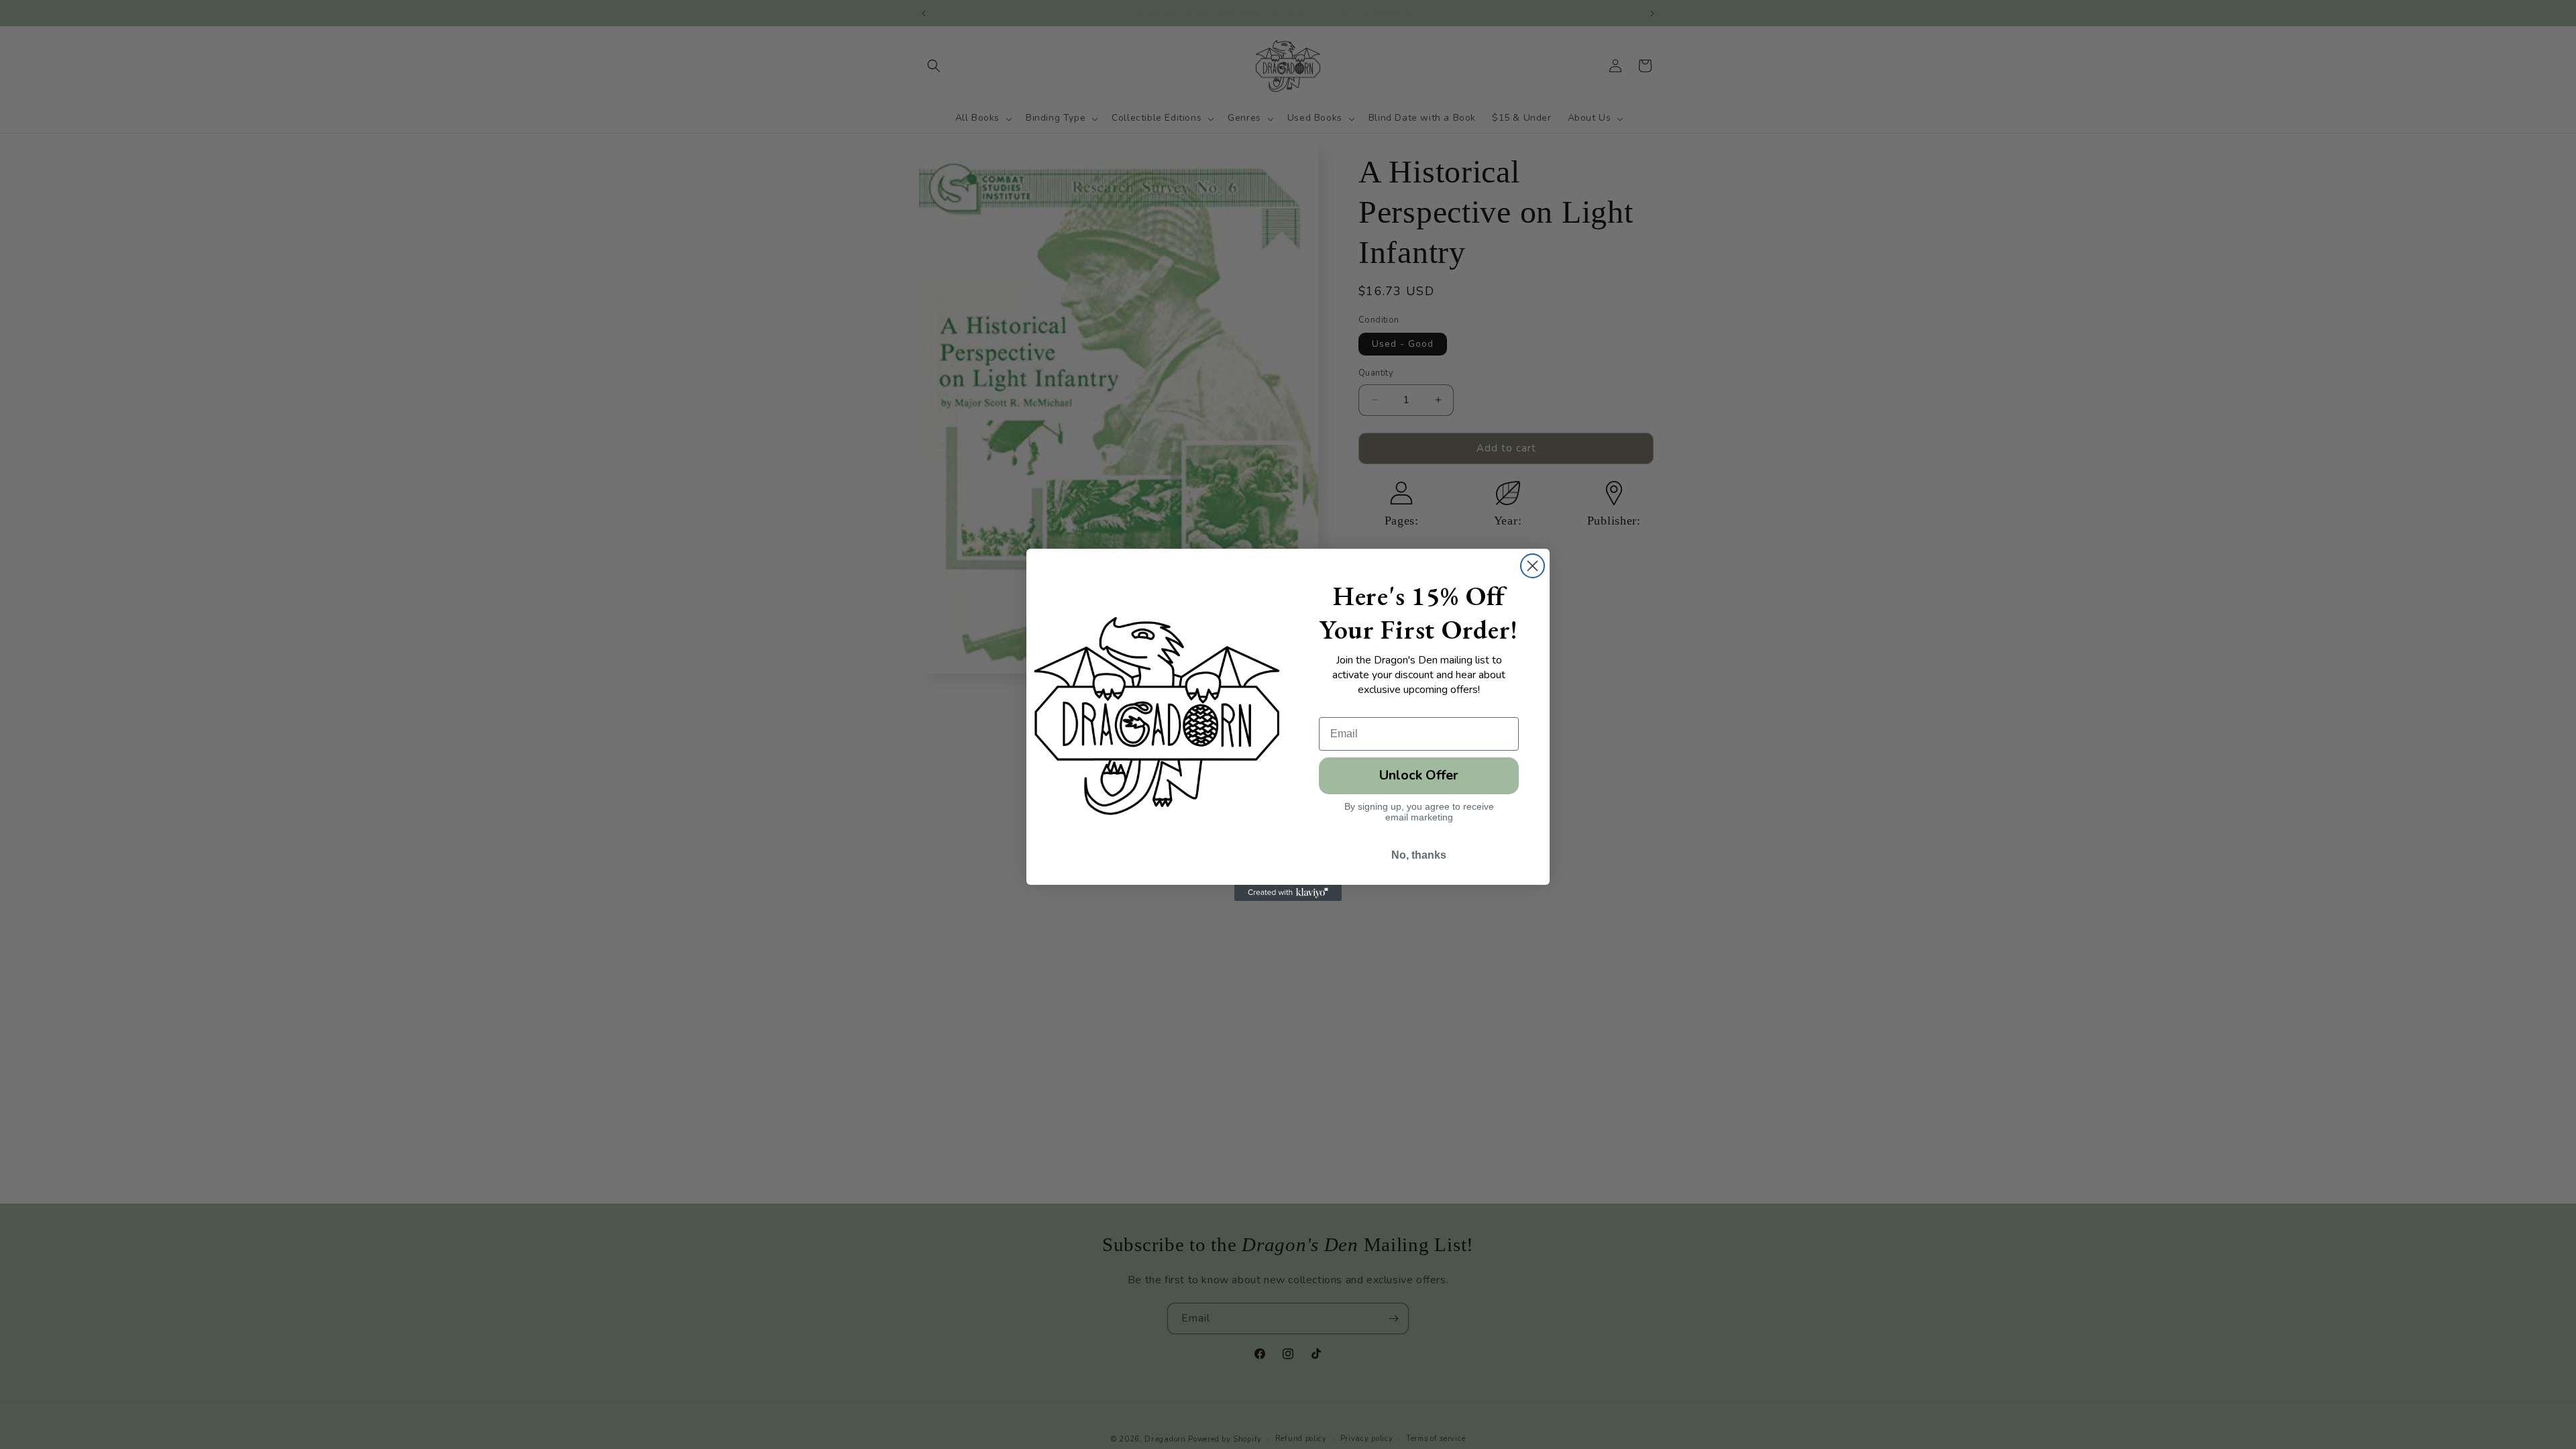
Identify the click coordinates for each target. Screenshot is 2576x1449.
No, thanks (1419, 855)
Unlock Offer (1419, 775)
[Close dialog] (1533, 566)
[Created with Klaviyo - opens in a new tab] (1288, 893)
